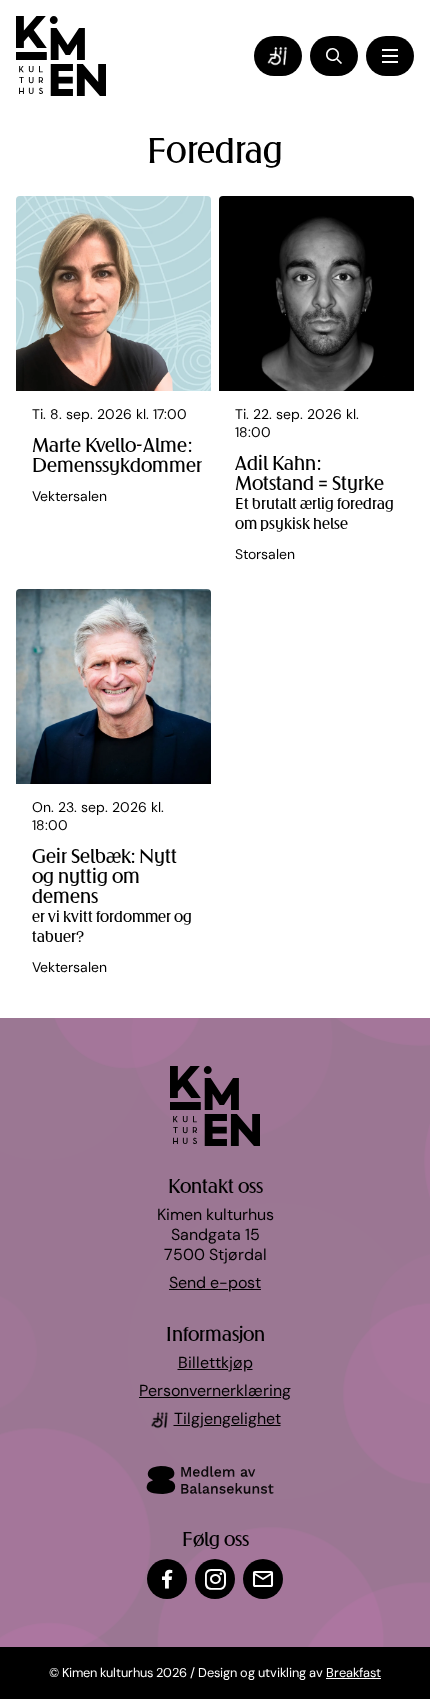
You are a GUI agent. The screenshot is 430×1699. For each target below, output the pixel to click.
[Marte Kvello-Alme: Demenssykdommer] (113, 388)
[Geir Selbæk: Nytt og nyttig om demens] (113, 791)
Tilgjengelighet (227, 1420)
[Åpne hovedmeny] (390, 56)
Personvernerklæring (215, 1392)
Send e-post (215, 1284)
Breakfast (353, 1673)
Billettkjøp (215, 1364)
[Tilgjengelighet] (278, 56)
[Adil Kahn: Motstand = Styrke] (316, 388)
